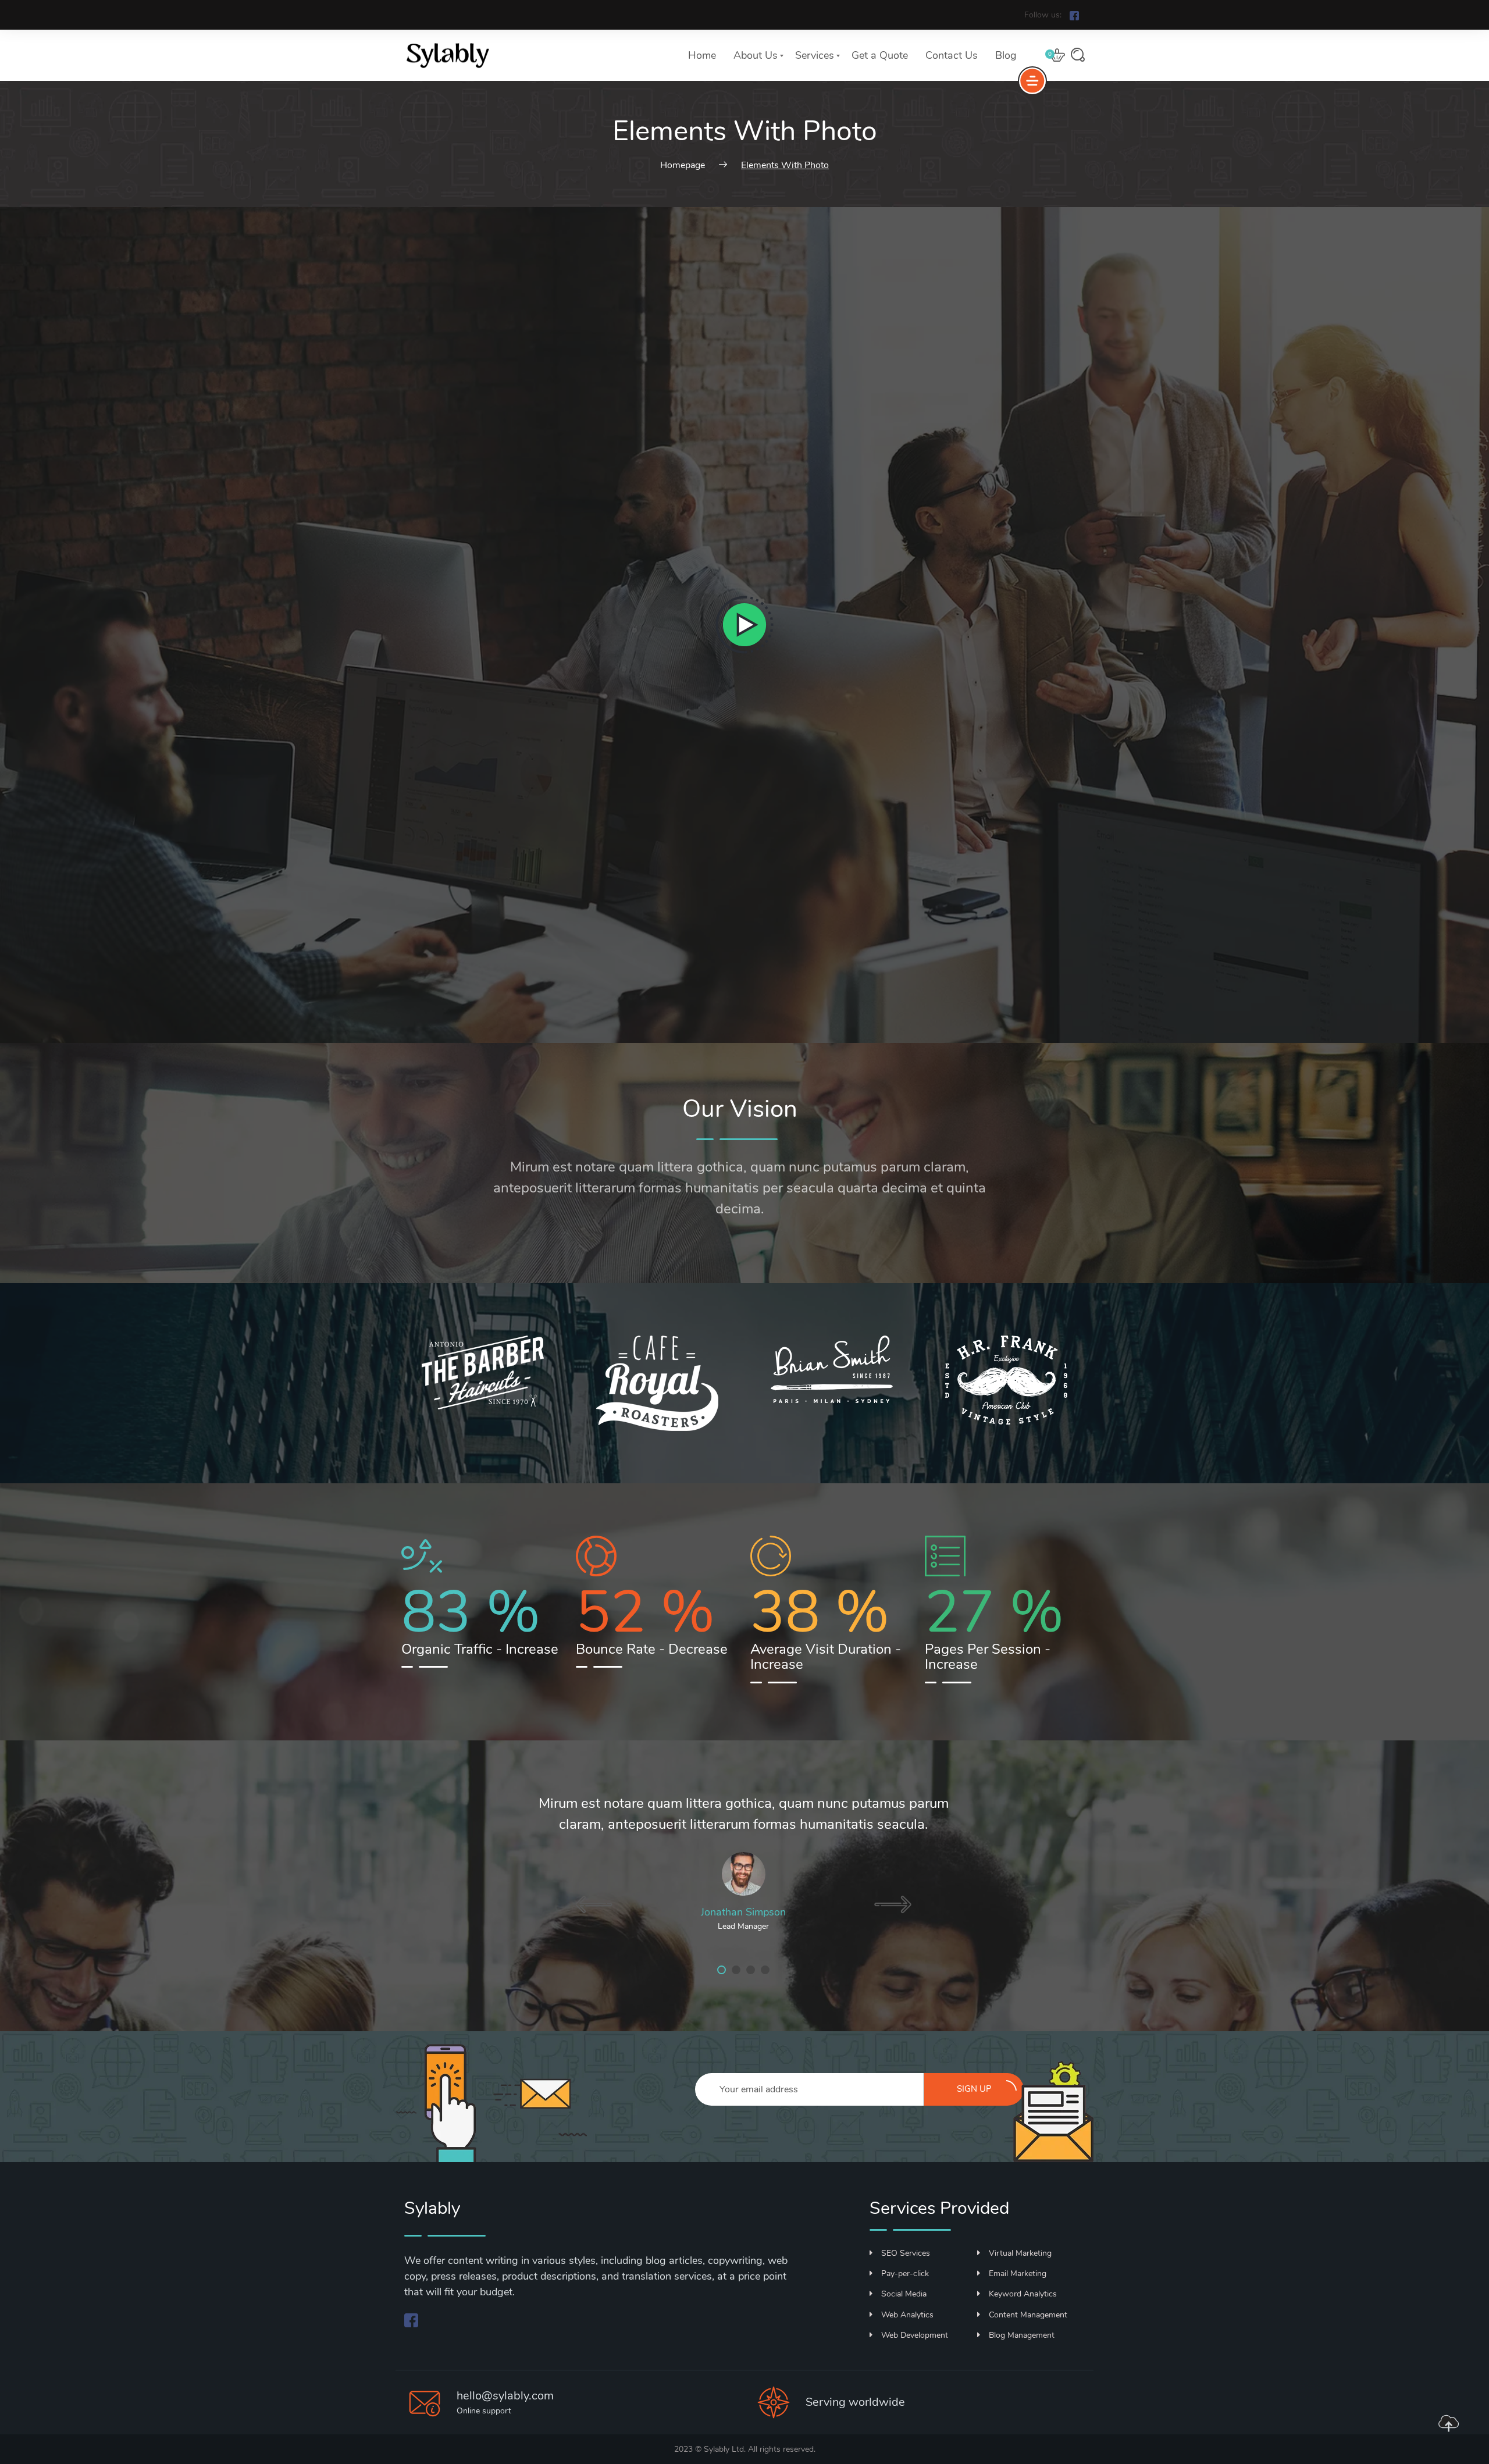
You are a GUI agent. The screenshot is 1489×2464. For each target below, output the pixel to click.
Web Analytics (907, 2315)
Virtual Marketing (1020, 2253)
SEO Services (906, 2253)
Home (702, 55)
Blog (1006, 55)
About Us (756, 55)
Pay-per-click (905, 2273)
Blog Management (1022, 2335)
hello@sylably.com (505, 2396)
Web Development (915, 2335)
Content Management (1028, 2315)
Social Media (904, 2294)
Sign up (974, 2089)
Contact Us (952, 55)
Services (815, 55)
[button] (722, 1970)
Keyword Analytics (1023, 2294)
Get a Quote (880, 55)
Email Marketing (1018, 2273)
